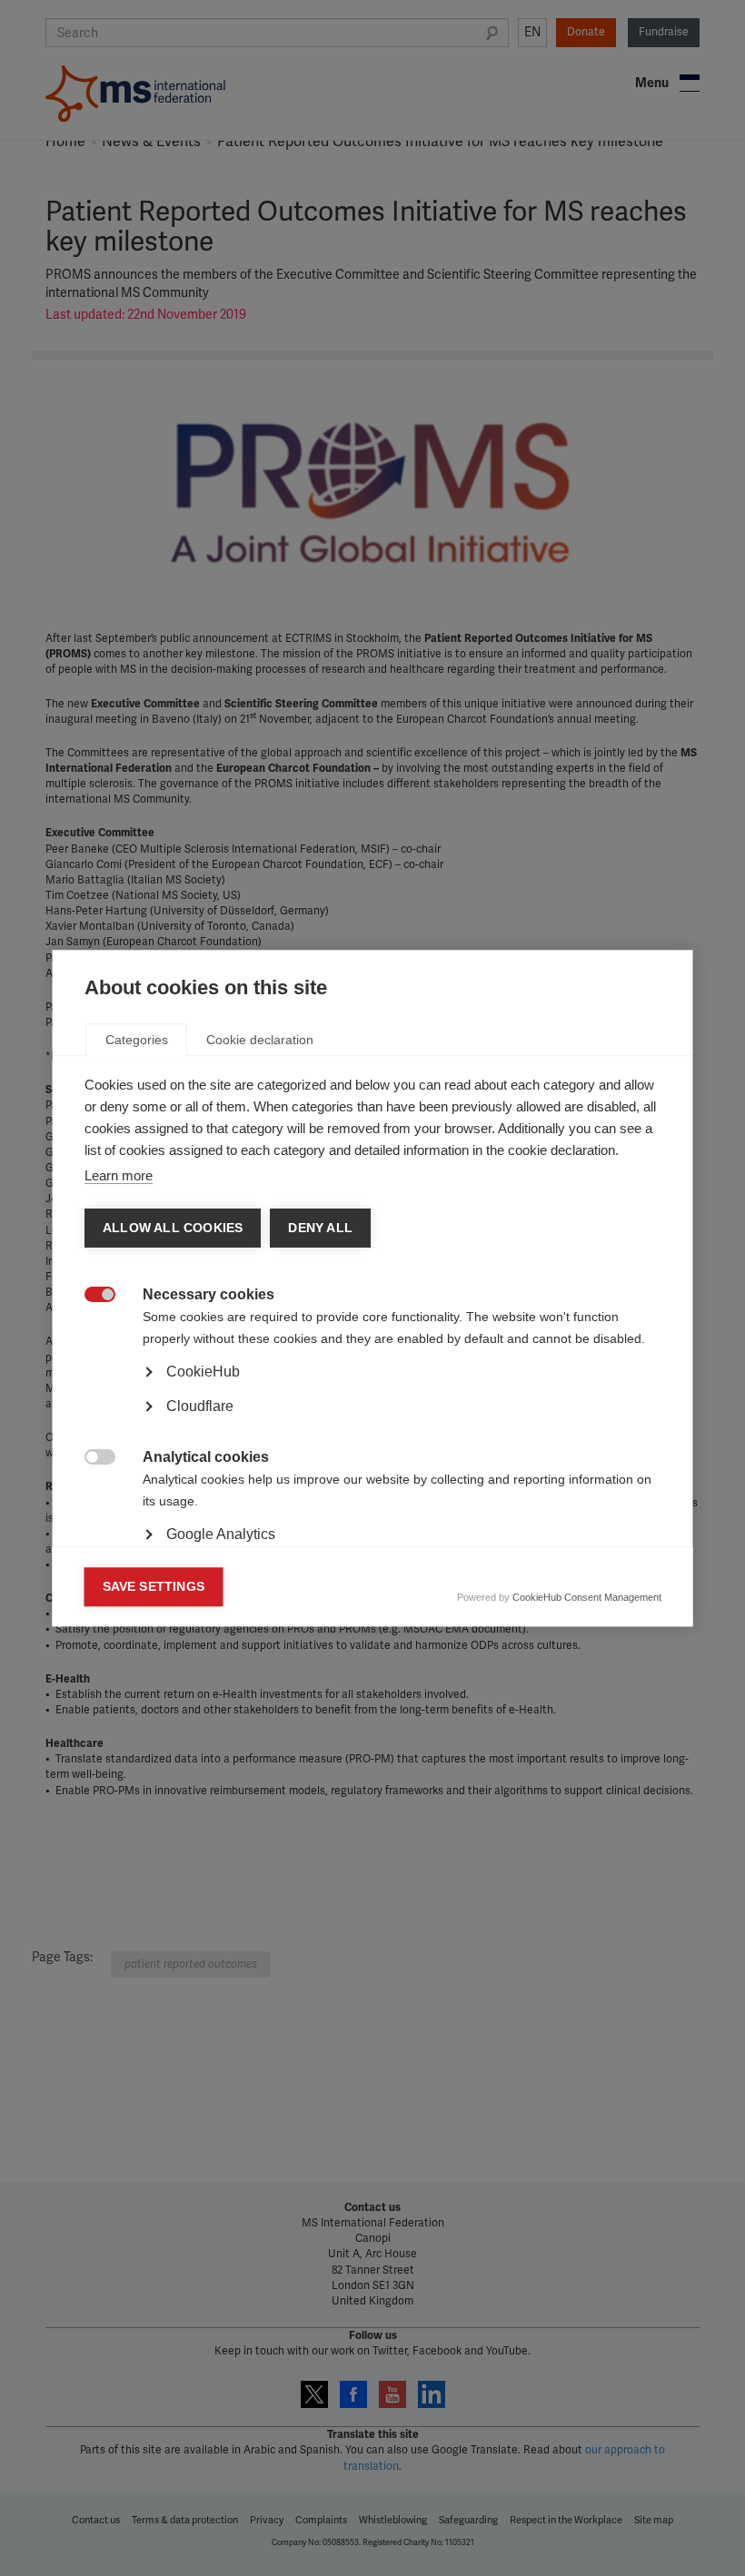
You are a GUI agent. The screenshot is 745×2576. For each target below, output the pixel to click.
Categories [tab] (137, 1040)
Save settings (154, 1587)
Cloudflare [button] (200, 1406)
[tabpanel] (373, 1423)
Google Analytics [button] (221, 1534)
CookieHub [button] (203, 1372)
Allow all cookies (173, 1228)
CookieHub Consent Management (587, 1597)
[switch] (90, 1296)
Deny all (320, 1228)
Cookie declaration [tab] (260, 1040)
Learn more (119, 1175)
